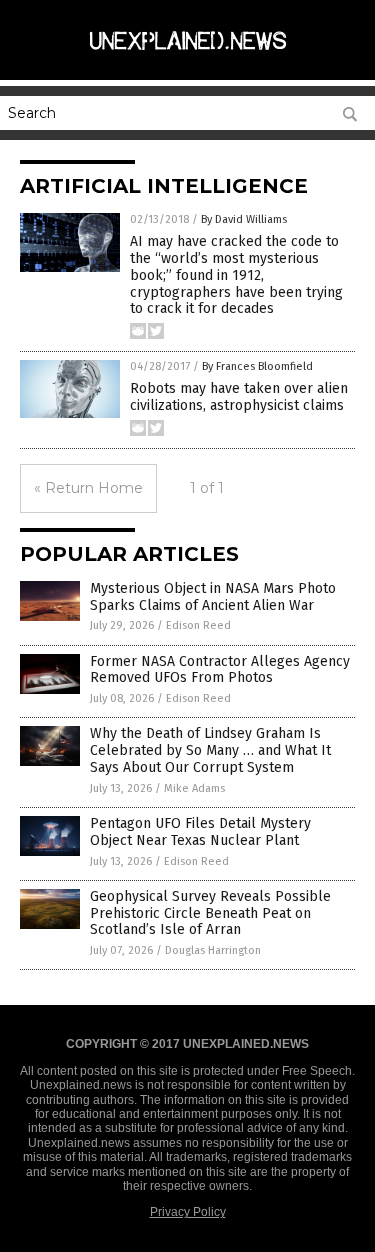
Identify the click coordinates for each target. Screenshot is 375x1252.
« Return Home (88, 488)
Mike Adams (194, 788)
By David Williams (244, 219)
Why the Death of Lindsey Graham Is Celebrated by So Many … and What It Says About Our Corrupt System (210, 750)
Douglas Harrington (213, 950)
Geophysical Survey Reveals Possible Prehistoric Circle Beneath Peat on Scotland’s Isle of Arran (210, 913)
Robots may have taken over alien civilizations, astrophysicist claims (239, 397)
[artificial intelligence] (188, 59)
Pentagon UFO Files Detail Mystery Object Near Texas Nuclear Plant (200, 832)
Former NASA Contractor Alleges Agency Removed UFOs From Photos (220, 670)
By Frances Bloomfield (257, 366)
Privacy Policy (188, 1212)
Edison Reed (198, 625)
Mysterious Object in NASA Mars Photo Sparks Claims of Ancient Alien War (213, 597)
